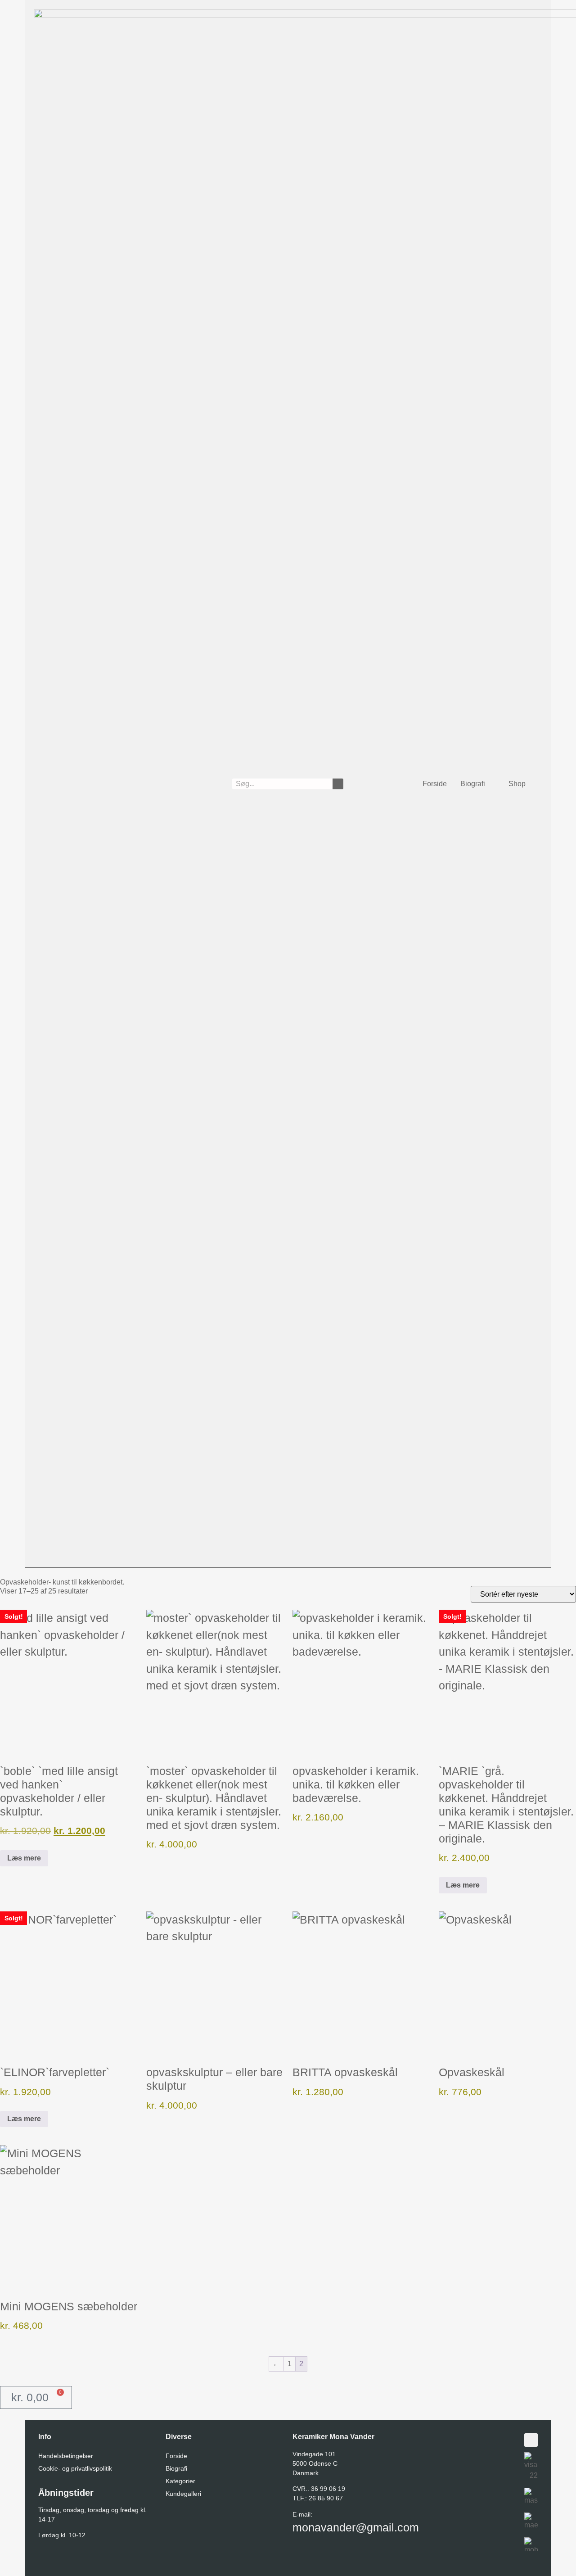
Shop (517, 784)
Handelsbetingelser (66, 2456)
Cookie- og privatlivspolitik (75, 2468)
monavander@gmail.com (356, 2527)
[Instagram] (531, 2440)
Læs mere (24, 1858)
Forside (435, 784)
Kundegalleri (183, 2494)
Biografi (473, 784)
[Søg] (338, 784)
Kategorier (180, 2481)
